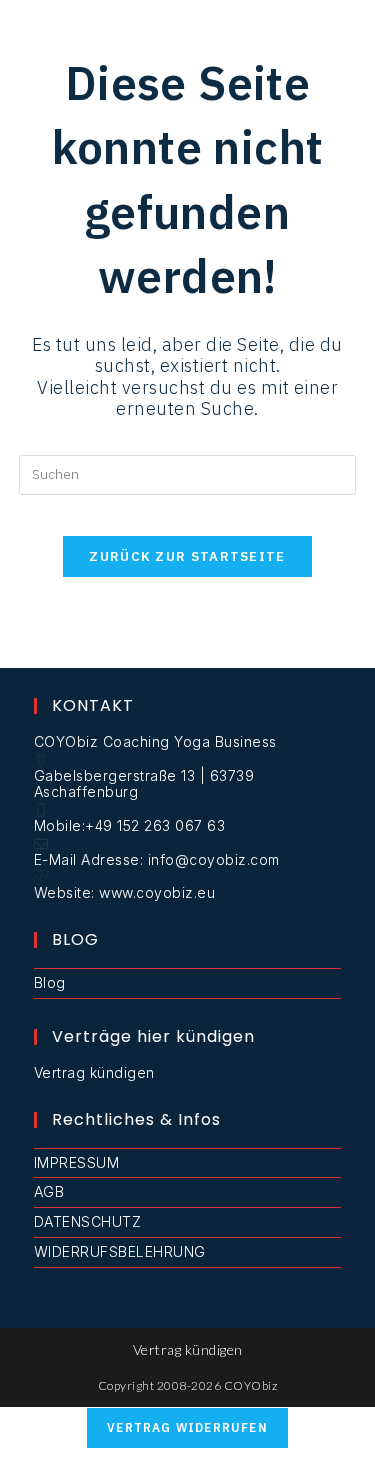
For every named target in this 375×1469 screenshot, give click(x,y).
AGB (49, 1191)
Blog (50, 982)
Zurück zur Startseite (187, 556)
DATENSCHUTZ (88, 1221)
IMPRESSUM (77, 1162)
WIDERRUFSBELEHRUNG (120, 1251)
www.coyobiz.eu (157, 892)
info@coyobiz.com (214, 859)
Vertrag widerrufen (187, 1427)
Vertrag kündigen (94, 1073)
